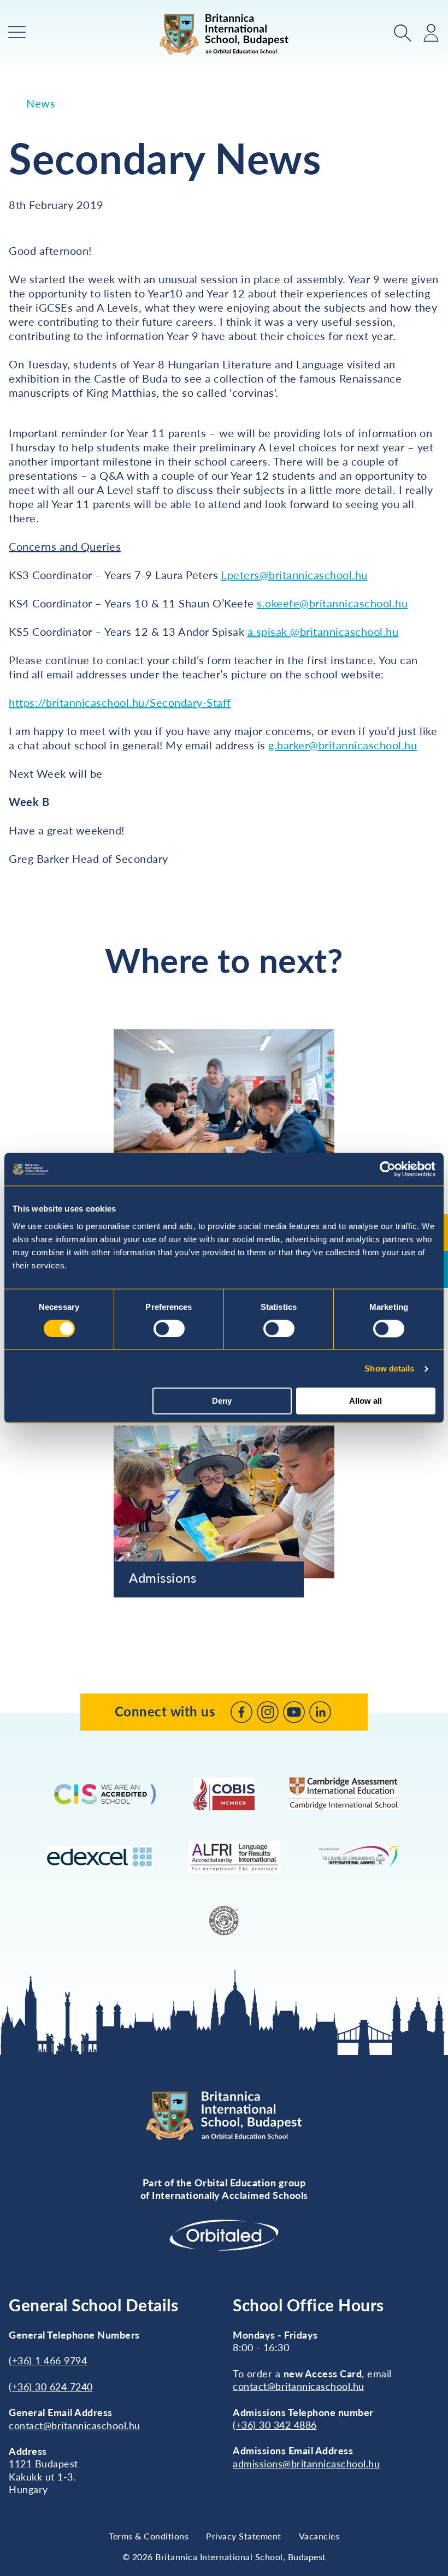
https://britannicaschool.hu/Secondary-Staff (120, 702)
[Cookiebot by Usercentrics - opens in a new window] (388, 1169)
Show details (389, 1368)
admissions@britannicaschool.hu (306, 2464)
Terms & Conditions (149, 2536)
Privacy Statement (244, 2536)
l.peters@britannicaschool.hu (294, 575)
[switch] (169, 1328)
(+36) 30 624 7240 (51, 2387)
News (41, 103)
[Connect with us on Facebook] (241, 1712)
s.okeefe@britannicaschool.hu (332, 603)
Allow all (366, 1401)
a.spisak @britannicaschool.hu (323, 631)
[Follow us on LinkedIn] (320, 1712)
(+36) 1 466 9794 (48, 2360)
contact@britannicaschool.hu (75, 2425)
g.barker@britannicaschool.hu (343, 745)
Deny (222, 1401)
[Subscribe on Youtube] (294, 1712)
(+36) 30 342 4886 (275, 2425)
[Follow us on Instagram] (268, 1712)
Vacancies (319, 2536)
